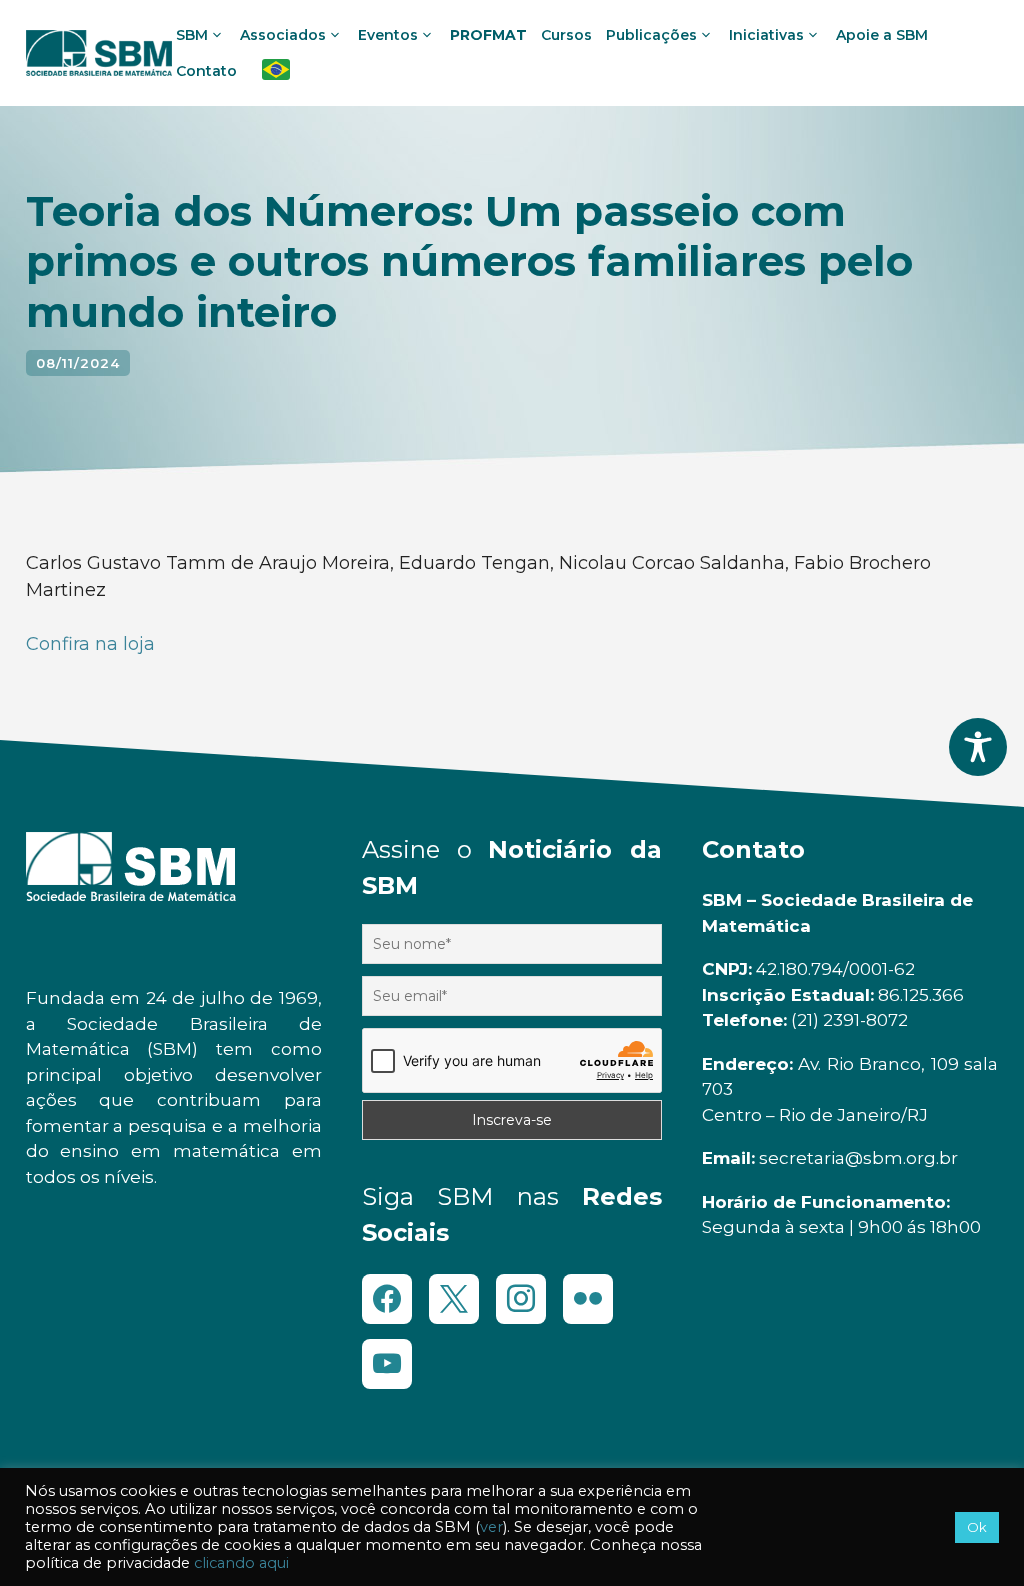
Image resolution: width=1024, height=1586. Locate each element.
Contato (206, 71)
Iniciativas (766, 35)
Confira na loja (90, 644)
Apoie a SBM (882, 35)
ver (491, 1527)
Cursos (566, 35)
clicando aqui (241, 1563)
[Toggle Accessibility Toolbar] (978, 747)
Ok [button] (977, 1527)
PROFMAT (488, 35)
